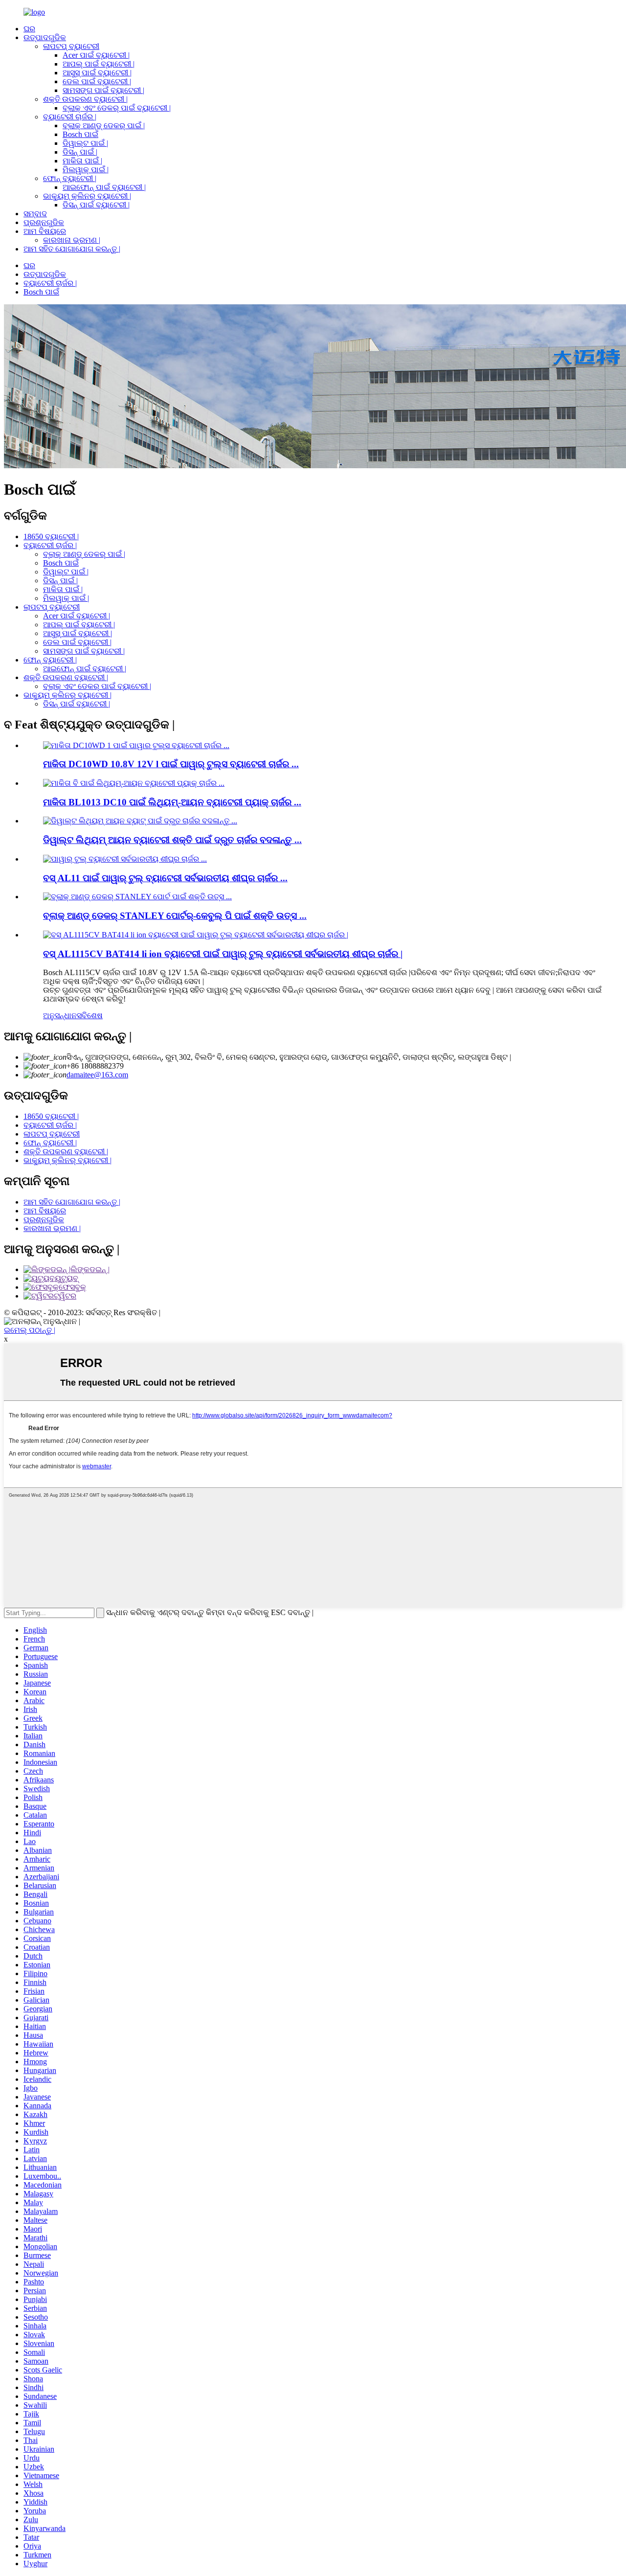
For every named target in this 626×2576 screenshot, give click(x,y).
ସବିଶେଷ (90, 1015)
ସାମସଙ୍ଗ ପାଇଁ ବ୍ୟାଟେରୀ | (103, 90)
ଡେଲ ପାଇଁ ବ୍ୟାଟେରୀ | (97, 81)
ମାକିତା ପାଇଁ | (82, 161)
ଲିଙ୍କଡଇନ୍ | (90, 1269)
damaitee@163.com (97, 1075)
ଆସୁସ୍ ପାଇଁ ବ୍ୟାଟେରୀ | (97, 73)
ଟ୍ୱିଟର (65, 1296)
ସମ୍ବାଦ (35, 214)
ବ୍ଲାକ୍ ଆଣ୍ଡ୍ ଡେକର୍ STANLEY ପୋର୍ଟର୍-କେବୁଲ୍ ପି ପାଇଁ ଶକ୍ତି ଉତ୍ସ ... (175, 916)
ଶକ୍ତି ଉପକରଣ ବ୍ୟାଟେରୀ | (85, 99)
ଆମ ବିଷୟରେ (45, 231)
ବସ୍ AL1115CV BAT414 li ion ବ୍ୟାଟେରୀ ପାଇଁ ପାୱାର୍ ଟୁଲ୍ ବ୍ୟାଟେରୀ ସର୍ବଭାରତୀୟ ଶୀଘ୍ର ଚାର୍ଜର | (223, 954)
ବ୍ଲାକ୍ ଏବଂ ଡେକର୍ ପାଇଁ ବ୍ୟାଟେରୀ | (117, 108)
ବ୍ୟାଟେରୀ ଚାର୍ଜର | (70, 117)
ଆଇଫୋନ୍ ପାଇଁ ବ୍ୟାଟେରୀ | (104, 187)
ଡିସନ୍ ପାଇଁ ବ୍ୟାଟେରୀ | (96, 205)
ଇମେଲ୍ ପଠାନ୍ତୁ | (30, 1330)
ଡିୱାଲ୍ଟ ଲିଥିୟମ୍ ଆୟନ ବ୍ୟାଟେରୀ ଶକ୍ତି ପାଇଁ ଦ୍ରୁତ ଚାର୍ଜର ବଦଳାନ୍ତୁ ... (172, 840)
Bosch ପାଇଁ (80, 134)
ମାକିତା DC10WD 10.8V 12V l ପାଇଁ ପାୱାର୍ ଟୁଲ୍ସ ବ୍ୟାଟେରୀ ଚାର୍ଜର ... (171, 764)
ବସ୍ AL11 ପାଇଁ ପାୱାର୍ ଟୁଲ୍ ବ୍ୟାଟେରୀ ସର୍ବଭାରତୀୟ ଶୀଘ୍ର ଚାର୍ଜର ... (165, 878)
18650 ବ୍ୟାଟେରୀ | (51, 536)
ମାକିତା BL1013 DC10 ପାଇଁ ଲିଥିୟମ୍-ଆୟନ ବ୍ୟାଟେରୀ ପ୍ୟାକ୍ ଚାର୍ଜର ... (172, 802)
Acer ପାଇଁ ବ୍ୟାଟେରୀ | (96, 55)
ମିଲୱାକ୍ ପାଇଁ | (86, 170)
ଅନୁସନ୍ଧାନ (60, 1015)
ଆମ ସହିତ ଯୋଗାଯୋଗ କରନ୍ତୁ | (72, 249)
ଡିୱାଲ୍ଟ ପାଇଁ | (85, 143)
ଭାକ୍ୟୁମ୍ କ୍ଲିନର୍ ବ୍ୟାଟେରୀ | (87, 196)
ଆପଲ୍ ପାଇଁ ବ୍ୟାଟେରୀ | (99, 64)
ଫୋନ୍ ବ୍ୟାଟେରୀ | (70, 178)
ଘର (29, 29)
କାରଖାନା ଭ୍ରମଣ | (72, 240)
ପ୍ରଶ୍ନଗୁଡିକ (44, 222)
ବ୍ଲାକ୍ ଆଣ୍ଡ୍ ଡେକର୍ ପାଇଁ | (104, 125)
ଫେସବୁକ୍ (72, 1287)
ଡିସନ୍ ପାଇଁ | (80, 152)
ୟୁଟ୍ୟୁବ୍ (67, 1278)
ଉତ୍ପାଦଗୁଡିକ (45, 37)
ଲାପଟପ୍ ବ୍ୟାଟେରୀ (71, 46)
